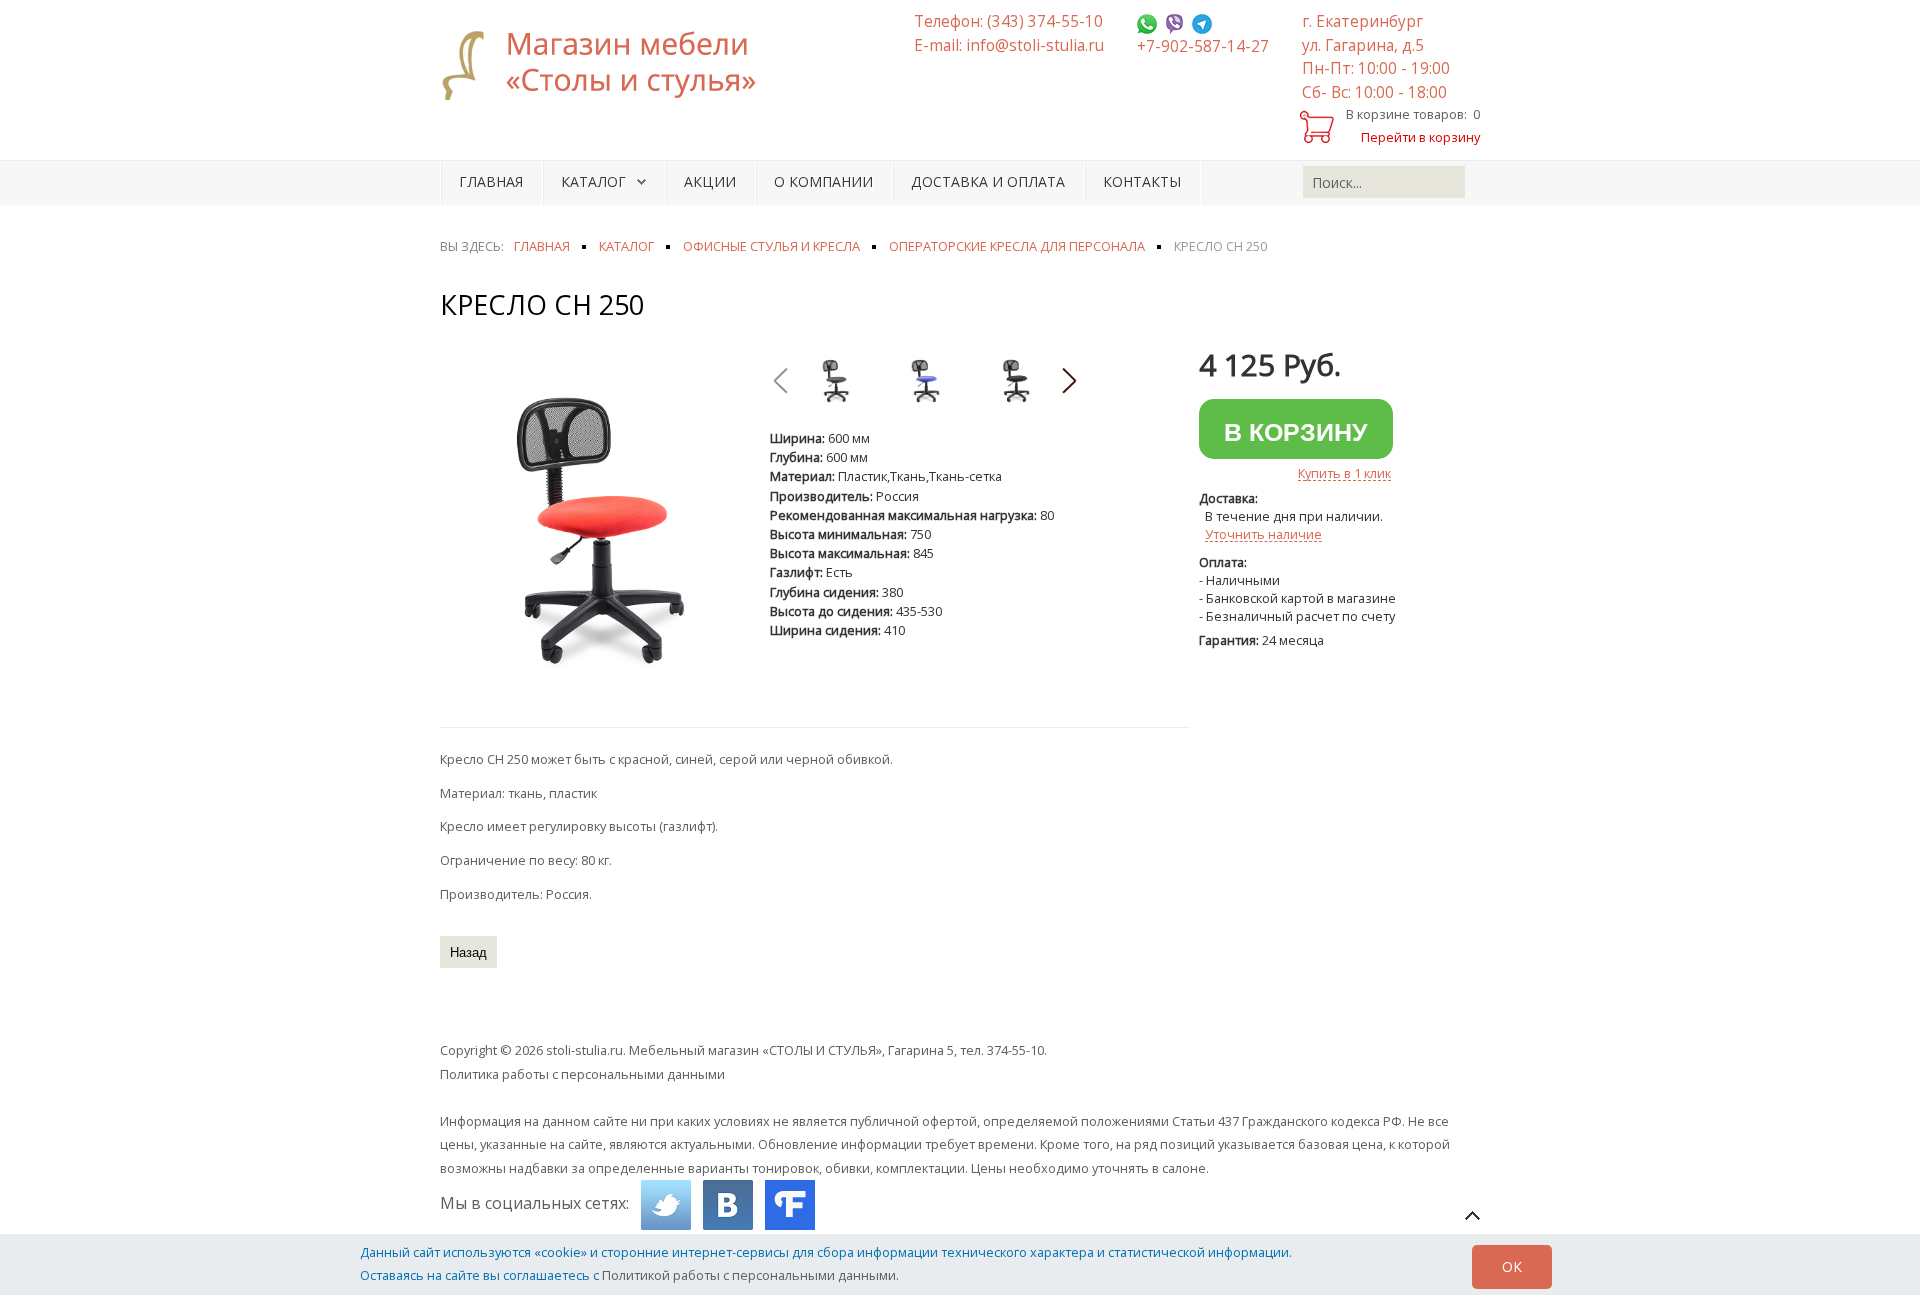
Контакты (1142, 181)
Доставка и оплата (988, 181)
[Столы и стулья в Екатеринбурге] (610, 65)
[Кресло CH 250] (595, 529)
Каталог (593, 181)
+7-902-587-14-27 (1203, 46)
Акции (710, 181)
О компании (823, 181)
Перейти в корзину (1420, 137)
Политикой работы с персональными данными (749, 1275)
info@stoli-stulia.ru (1035, 45)
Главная (491, 181)
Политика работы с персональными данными (582, 1074)
